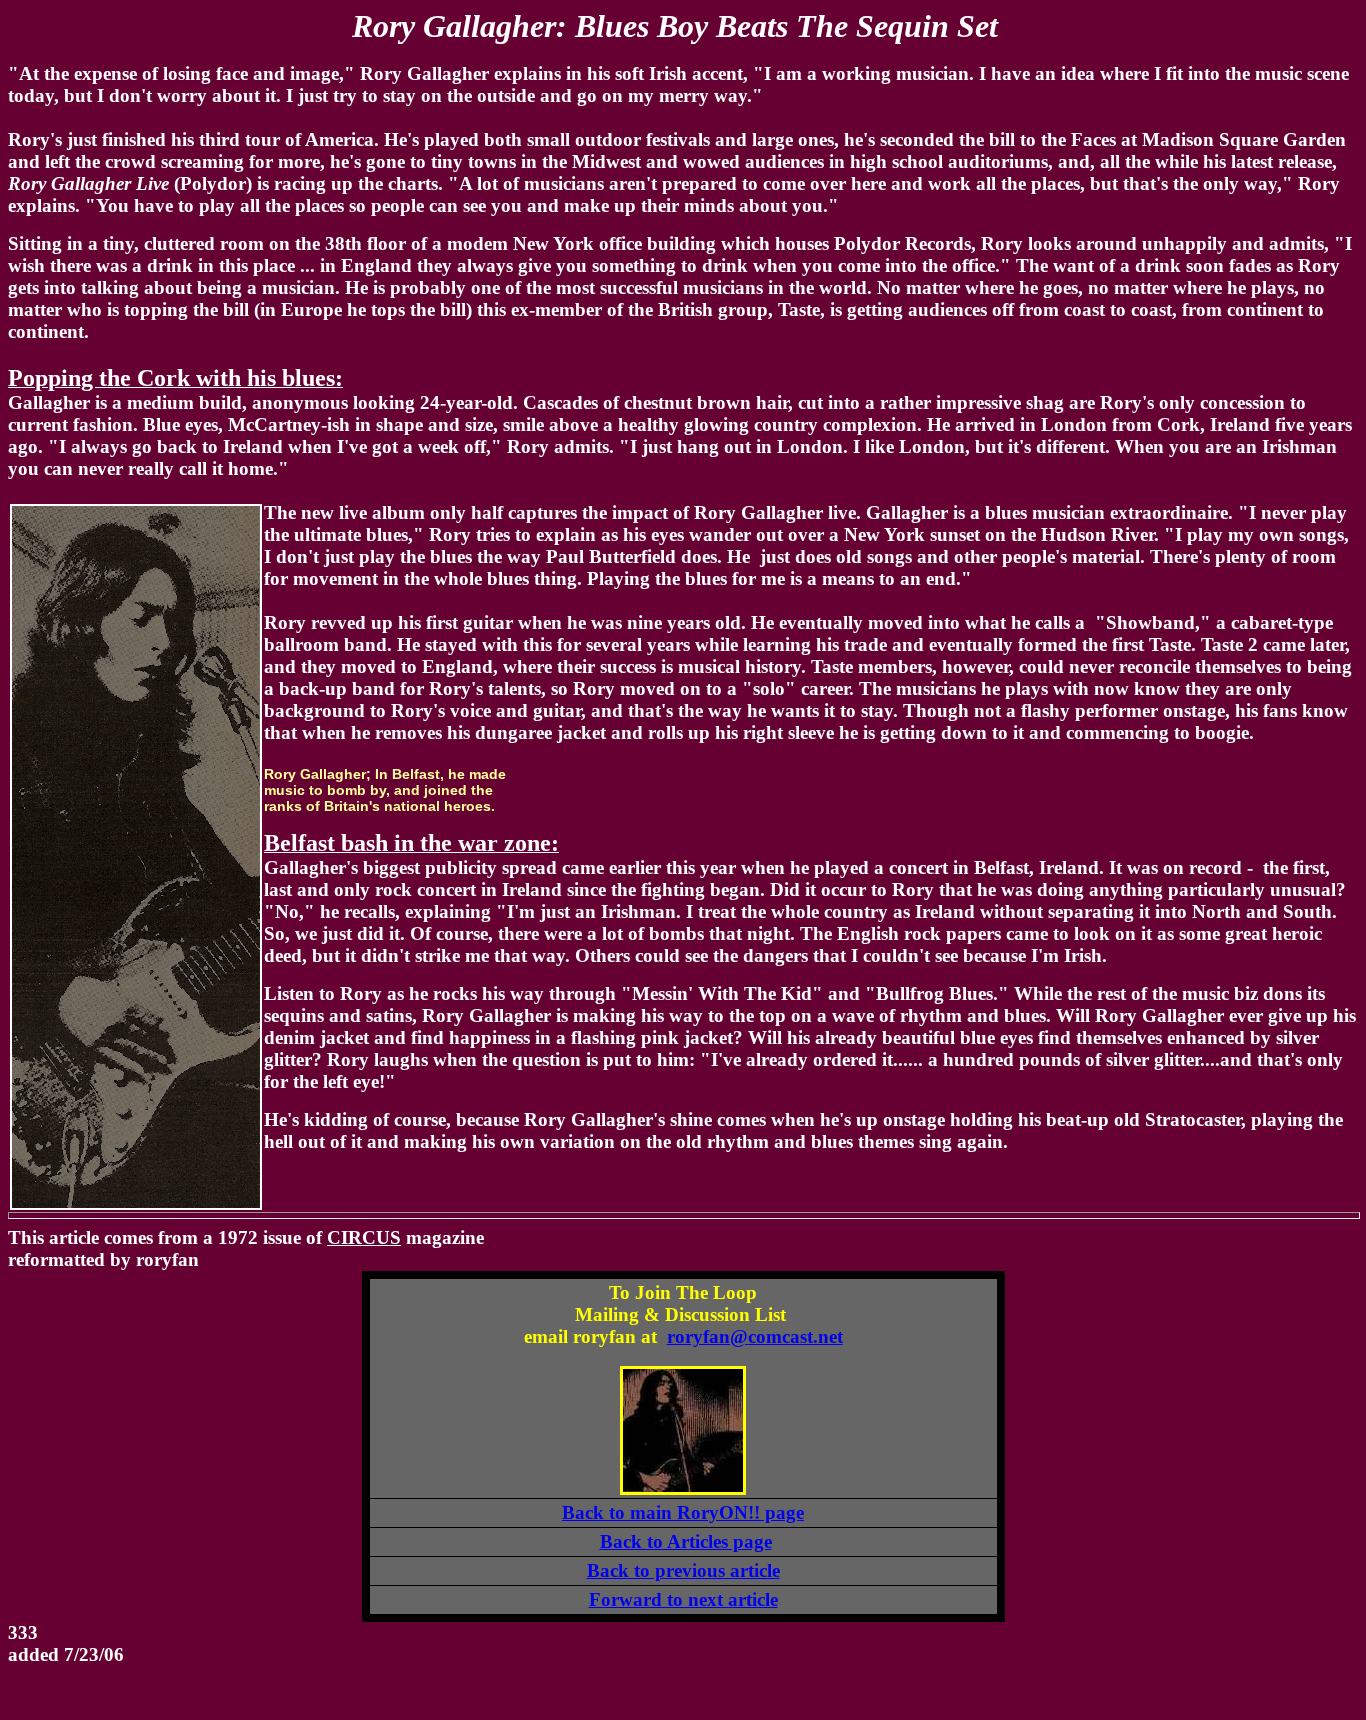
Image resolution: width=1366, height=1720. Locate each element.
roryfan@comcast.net (755, 1336)
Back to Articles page (686, 1541)
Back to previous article (683, 1570)
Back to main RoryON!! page (683, 1512)
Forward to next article (683, 1599)
